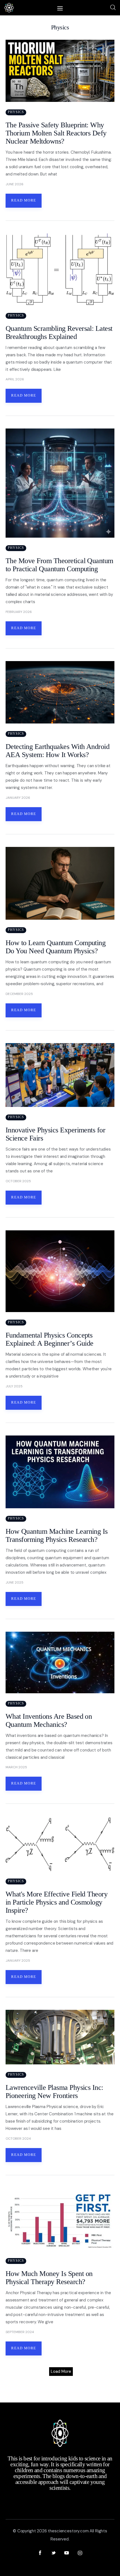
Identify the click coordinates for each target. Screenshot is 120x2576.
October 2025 (18, 1181)
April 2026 (15, 379)
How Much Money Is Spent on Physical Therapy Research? (49, 2278)
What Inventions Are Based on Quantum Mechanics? (49, 1720)
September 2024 (20, 2332)
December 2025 (19, 994)
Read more (24, 200)
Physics (16, 112)
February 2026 (19, 612)
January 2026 (18, 798)
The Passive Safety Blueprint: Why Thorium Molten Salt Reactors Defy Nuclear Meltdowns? (56, 133)
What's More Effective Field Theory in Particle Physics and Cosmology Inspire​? (57, 1902)
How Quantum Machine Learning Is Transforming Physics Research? (57, 1535)
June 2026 (15, 184)
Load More (61, 2371)
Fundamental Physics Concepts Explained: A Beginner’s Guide (50, 1339)
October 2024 (18, 2139)
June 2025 (15, 1582)
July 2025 (14, 1386)
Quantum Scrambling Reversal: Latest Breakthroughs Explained (59, 332)
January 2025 (18, 1961)
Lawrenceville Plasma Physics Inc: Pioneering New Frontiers (54, 2092)
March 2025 (16, 1767)
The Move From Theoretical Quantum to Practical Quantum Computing (59, 565)
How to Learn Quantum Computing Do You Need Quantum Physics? (56, 947)
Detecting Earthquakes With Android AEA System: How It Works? (57, 751)
